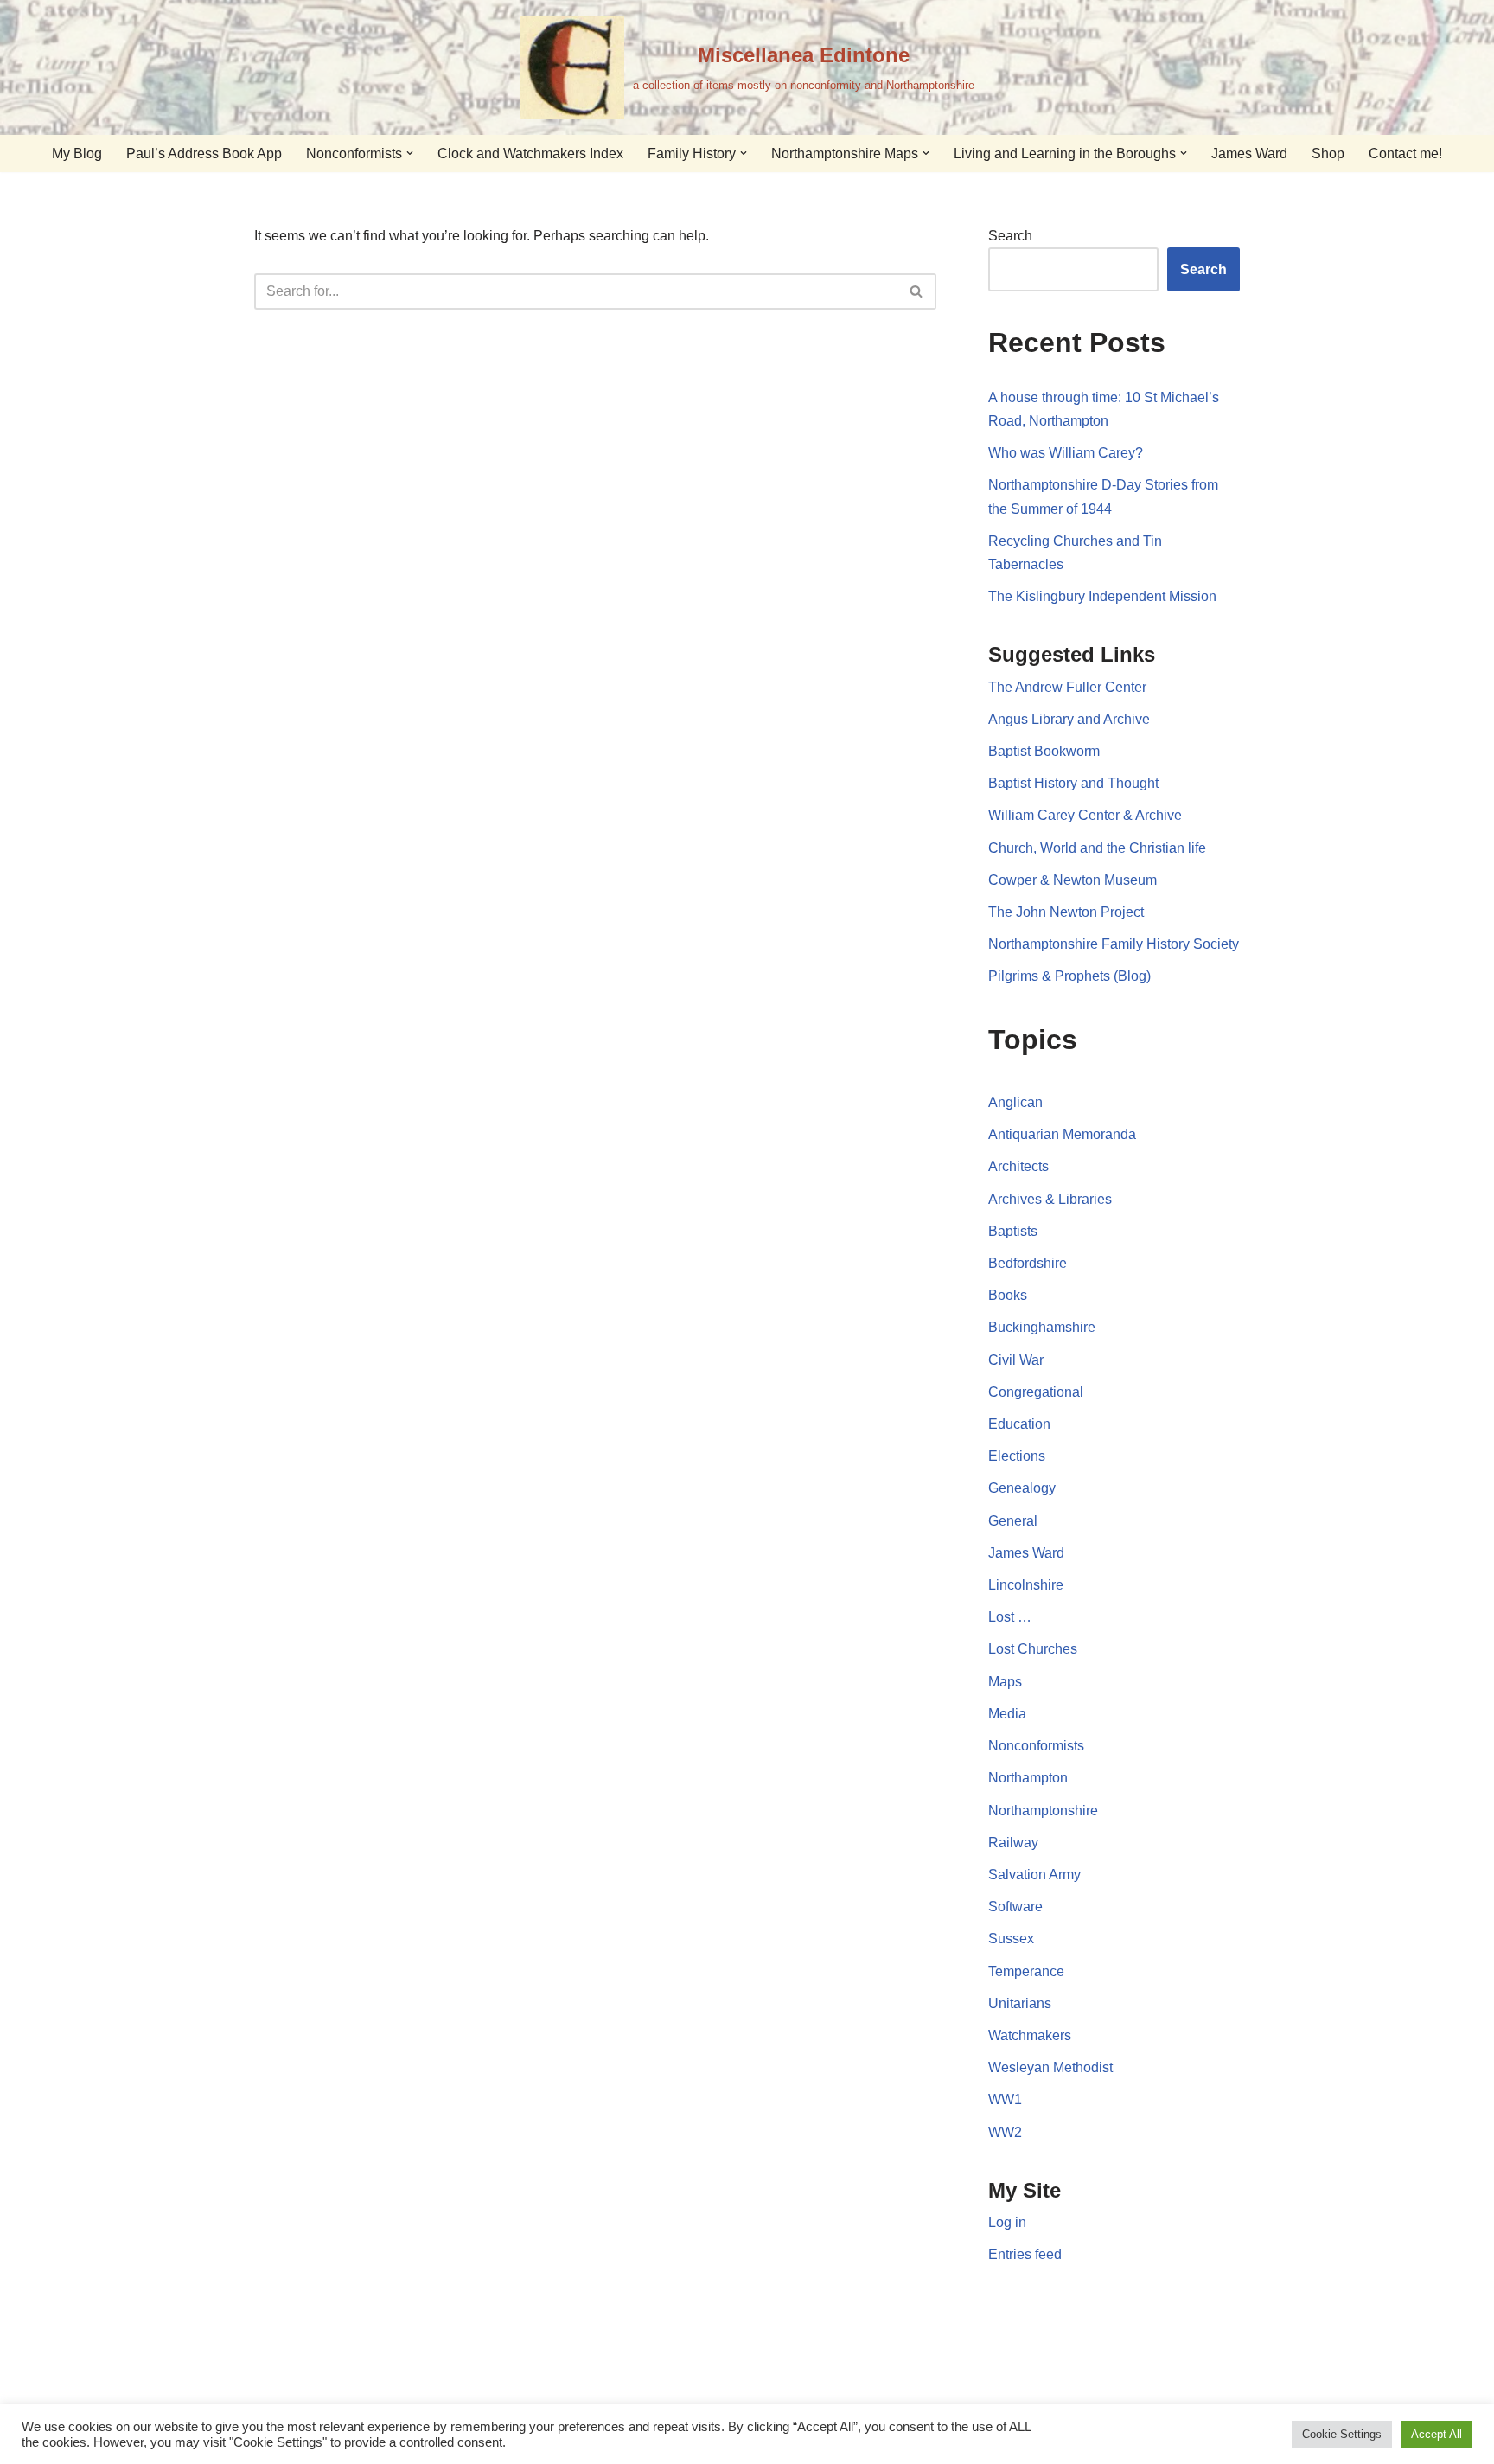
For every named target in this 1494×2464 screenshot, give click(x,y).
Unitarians (1020, 2003)
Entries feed (1025, 2254)
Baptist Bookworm (1044, 751)
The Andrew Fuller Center (1067, 687)
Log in (1007, 2222)
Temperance (1026, 1971)
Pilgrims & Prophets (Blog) (1069, 976)
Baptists (1013, 1231)
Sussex (1011, 1939)
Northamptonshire (1043, 1811)
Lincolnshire (1026, 1585)
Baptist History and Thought (1073, 783)
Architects (1018, 1166)
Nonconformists (1036, 1746)
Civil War (1016, 1360)
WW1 (1005, 2099)
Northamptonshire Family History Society (1114, 944)
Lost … (1010, 1617)
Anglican (1015, 1102)
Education (1019, 1424)
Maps (1005, 1682)
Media (1007, 1714)
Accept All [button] (1437, 2434)
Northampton (1028, 1778)
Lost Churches (1033, 1649)
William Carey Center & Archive (1085, 815)
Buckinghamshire (1042, 1327)
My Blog (77, 154)
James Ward (1249, 154)
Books (1008, 1295)
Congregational (1036, 1392)
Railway (1013, 1843)
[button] (410, 153)
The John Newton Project (1066, 912)
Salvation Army (1034, 1875)
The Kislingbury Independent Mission (1102, 596)
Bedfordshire (1028, 1263)
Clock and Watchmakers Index (530, 154)
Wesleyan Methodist (1050, 2067)
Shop (1328, 154)
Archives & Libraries (1050, 1199)
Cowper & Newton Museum (1073, 880)
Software (1015, 1907)
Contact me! (1405, 154)
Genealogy (1022, 1488)
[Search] (917, 291)
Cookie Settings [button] (1342, 2434)
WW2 (1005, 2132)
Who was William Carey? (1066, 453)
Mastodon (779, 2378)
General (1013, 1521)
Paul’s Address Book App (204, 154)
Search (1010, 236)
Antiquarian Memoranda (1062, 1134)
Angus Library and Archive (1069, 719)
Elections (1017, 1456)
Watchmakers (1030, 2035)
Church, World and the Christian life (1097, 848)
